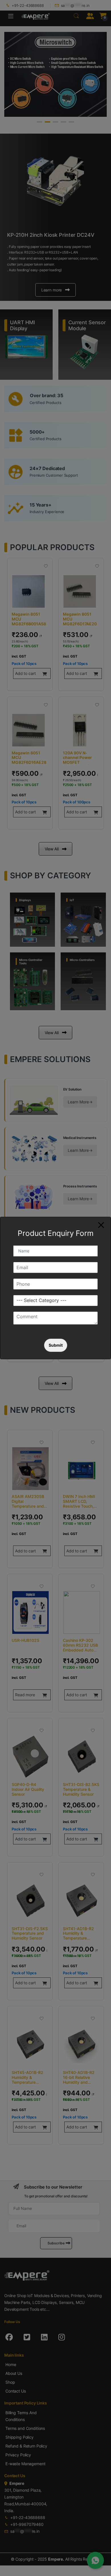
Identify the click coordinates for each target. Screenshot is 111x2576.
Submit (56, 1345)
